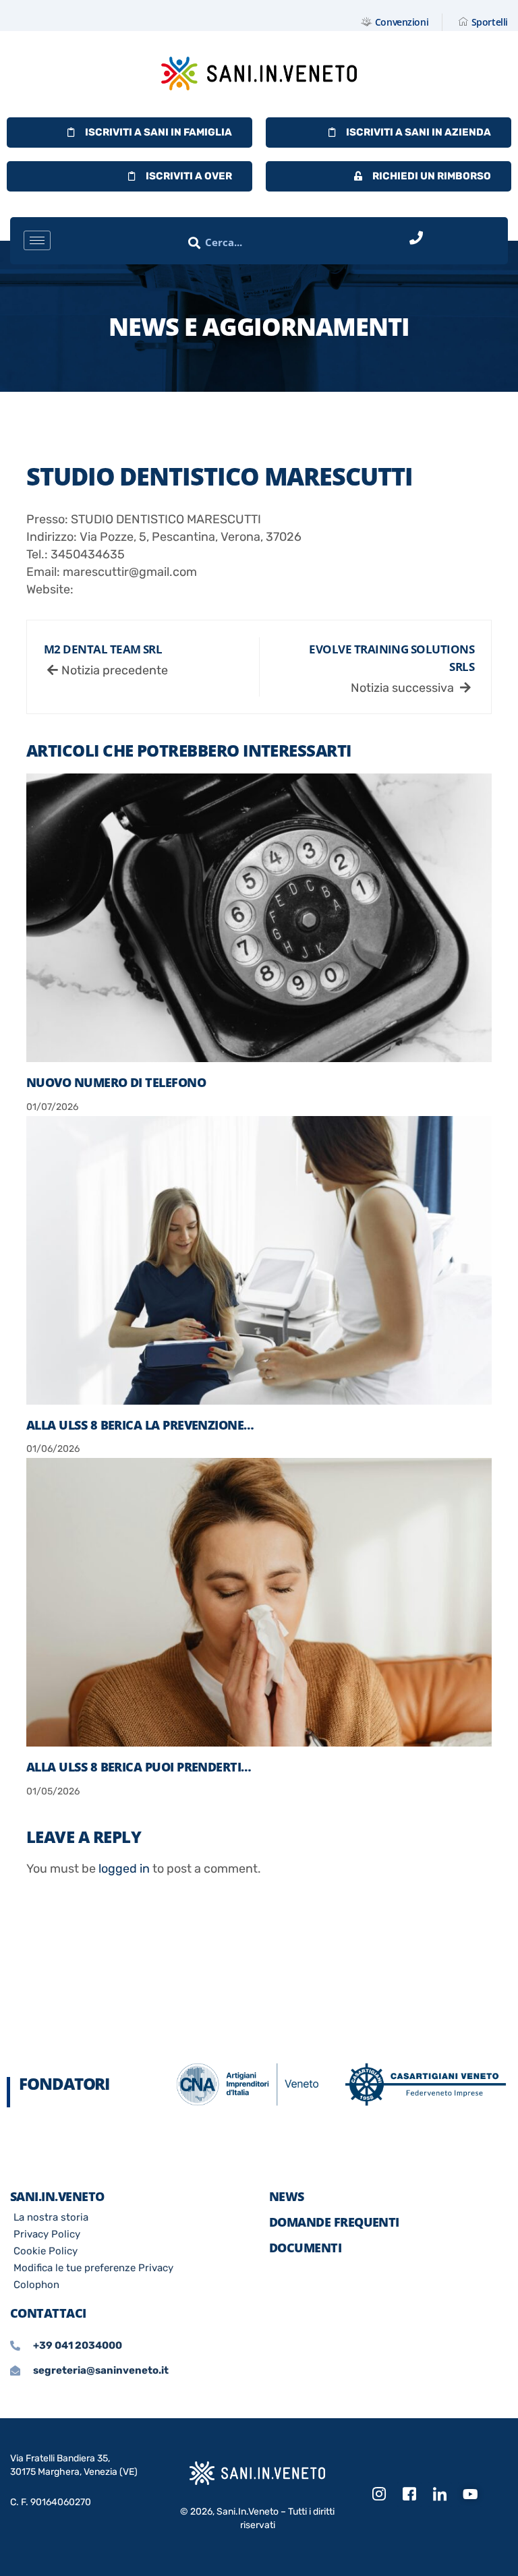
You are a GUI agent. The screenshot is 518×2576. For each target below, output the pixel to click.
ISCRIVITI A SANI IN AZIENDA (419, 132)
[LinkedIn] (440, 2494)
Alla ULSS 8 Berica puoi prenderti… (139, 1767)
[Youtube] (470, 2494)
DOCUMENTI (305, 2248)
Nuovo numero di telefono (116, 1082)
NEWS (287, 2196)
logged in (124, 1869)
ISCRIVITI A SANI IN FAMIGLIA (159, 132)
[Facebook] (409, 2494)
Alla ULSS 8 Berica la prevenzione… (140, 1425)
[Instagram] (379, 2494)
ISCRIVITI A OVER (189, 176)
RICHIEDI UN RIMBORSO (432, 176)
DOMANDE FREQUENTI (334, 2222)
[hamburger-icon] (37, 240)
